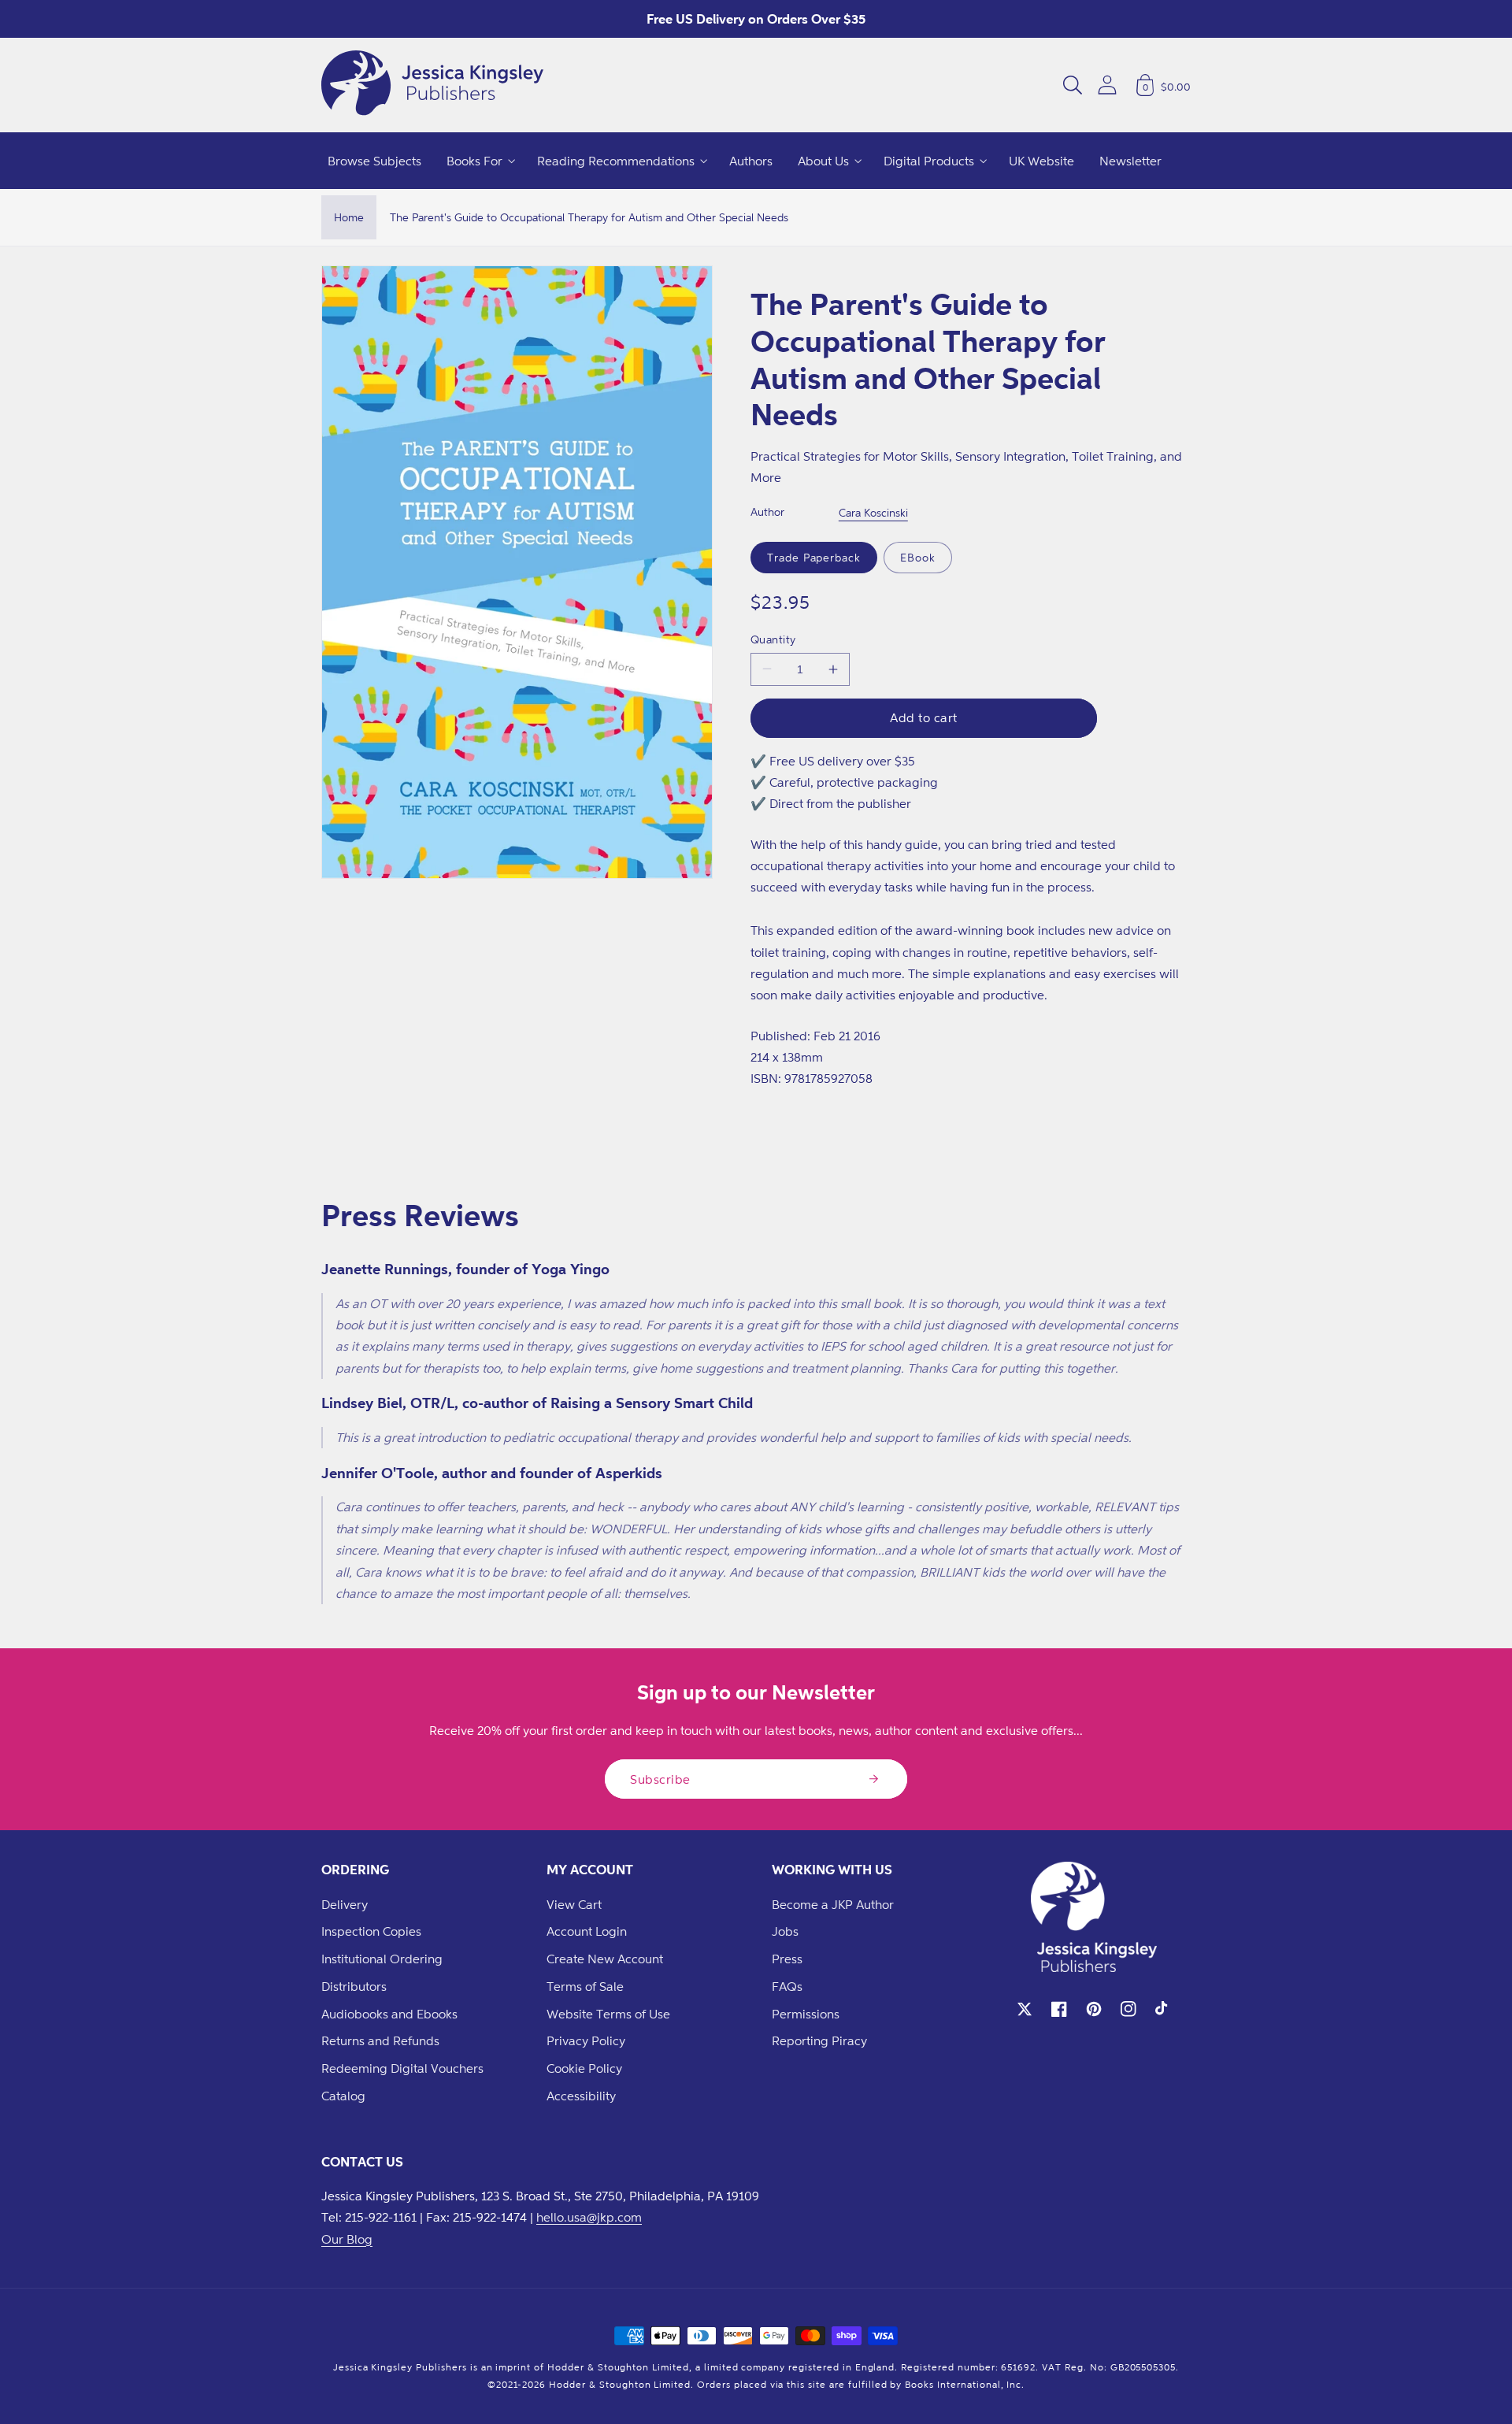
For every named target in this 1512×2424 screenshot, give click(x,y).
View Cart (574, 1904)
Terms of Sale (585, 1986)
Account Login (587, 1931)
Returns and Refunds (380, 2040)
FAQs (787, 1986)
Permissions (806, 2014)
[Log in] (1107, 85)
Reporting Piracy (819, 2040)
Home (349, 217)
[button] (1073, 85)
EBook (918, 557)
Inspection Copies (371, 1931)
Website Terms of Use (608, 2014)
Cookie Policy (584, 2068)
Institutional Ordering (382, 1959)
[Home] (432, 85)
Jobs (785, 1931)
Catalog (343, 2096)
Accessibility (581, 2096)
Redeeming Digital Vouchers (402, 2068)
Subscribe (660, 1779)
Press (787, 1959)
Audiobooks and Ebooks (389, 2014)
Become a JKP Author (833, 1904)
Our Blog (347, 2239)
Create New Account (605, 1959)
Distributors (354, 1986)
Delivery (345, 1904)
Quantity (773, 639)
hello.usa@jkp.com (589, 2217)
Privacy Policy (586, 2040)
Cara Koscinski (873, 512)
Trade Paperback (814, 557)
